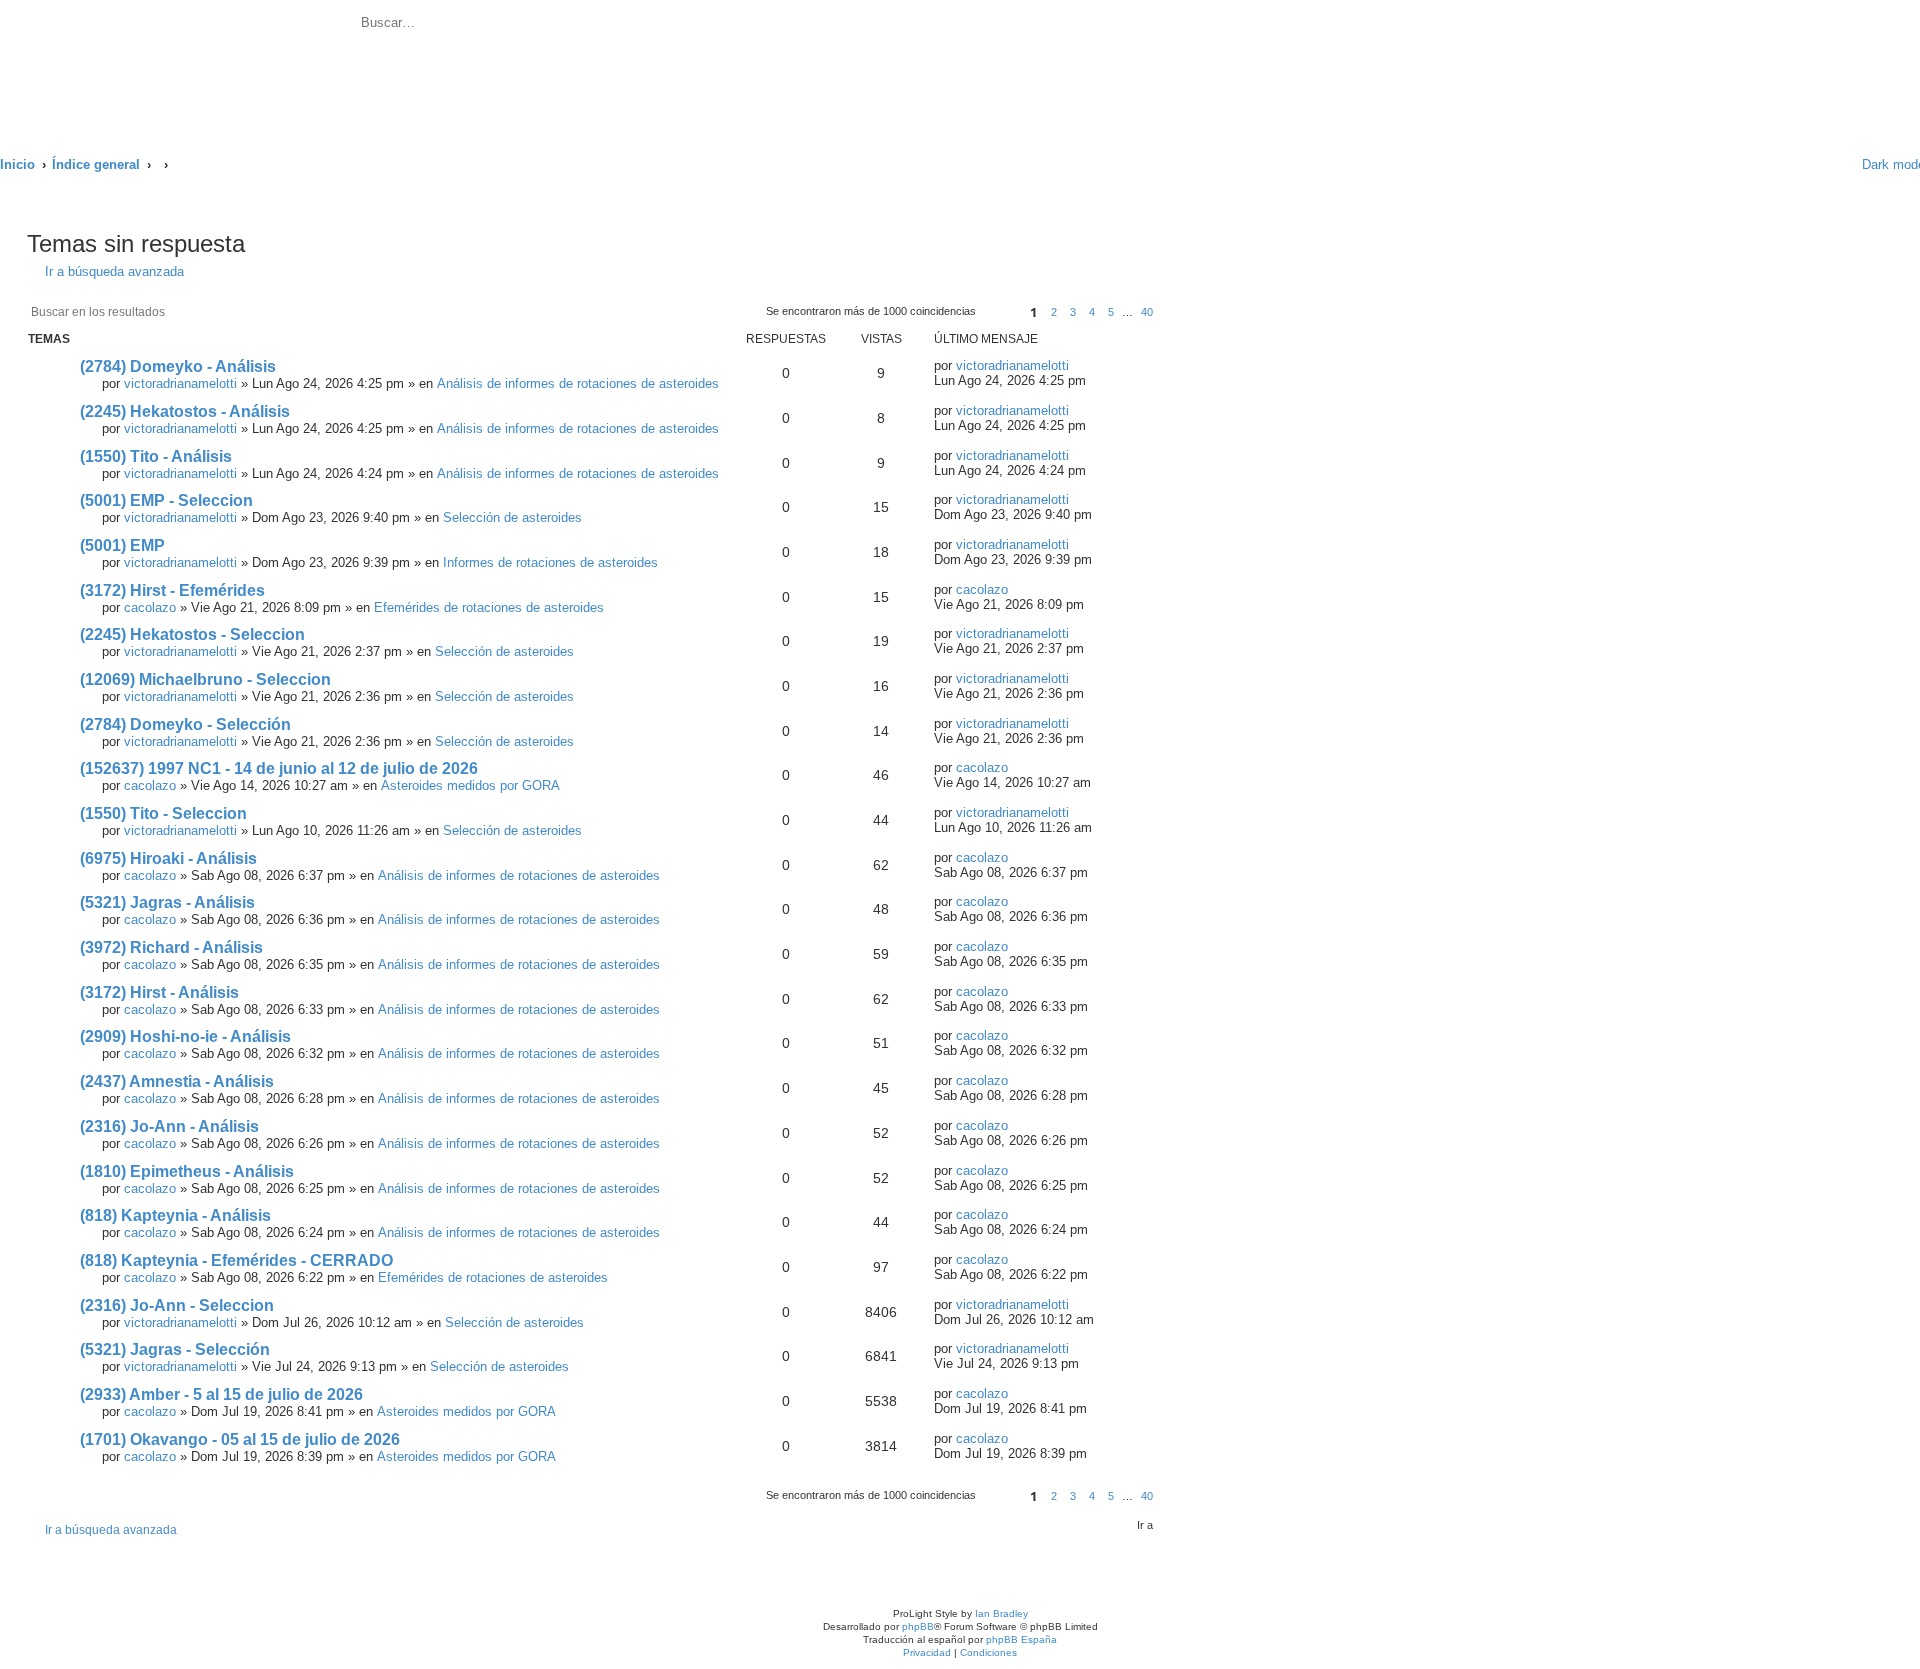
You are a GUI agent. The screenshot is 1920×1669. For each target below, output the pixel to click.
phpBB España (1021, 1639)
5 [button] (1111, 312)
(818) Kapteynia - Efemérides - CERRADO (236, 1260)
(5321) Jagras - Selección (175, 1349)
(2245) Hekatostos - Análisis (185, 411)
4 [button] (1092, 312)
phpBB (918, 1626)
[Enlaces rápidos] (1821, 164)
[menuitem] (557, 25)
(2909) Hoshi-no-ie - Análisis (185, 1036)
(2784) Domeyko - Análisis (178, 366)
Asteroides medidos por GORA (470, 785)
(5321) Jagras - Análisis (167, 902)
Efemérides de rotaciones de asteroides (489, 607)
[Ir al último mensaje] (1079, 365)
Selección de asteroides (512, 517)
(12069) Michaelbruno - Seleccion (205, 679)
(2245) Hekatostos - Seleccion (192, 634)
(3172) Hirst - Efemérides (172, 590)
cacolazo (150, 607)
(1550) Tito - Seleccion (163, 813)
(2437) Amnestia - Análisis (177, 1081)
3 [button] (1073, 312)
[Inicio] (179, 67)
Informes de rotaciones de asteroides (550, 562)
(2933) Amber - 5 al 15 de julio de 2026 (221, 1394)
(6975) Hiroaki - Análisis (168, 858)
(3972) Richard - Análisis (171, 947)
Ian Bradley (1001, 1613)
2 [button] (1054, 312)
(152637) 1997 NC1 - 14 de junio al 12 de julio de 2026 (279, 768)
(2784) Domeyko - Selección (185, 724)
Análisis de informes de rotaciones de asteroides (578, 383)
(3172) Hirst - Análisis (159, 992)
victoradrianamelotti (180, 383)
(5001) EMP (122, 545)
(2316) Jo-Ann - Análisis (169, 1126)
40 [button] (1147, 312)
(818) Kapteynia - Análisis (175, 1215)
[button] (1000, 312)
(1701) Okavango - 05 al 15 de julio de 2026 (240, 1439)
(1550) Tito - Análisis (156, 456)
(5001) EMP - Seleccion (166, 500)
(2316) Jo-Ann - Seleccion (177, 1305)
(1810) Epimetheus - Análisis (187, 1171)
